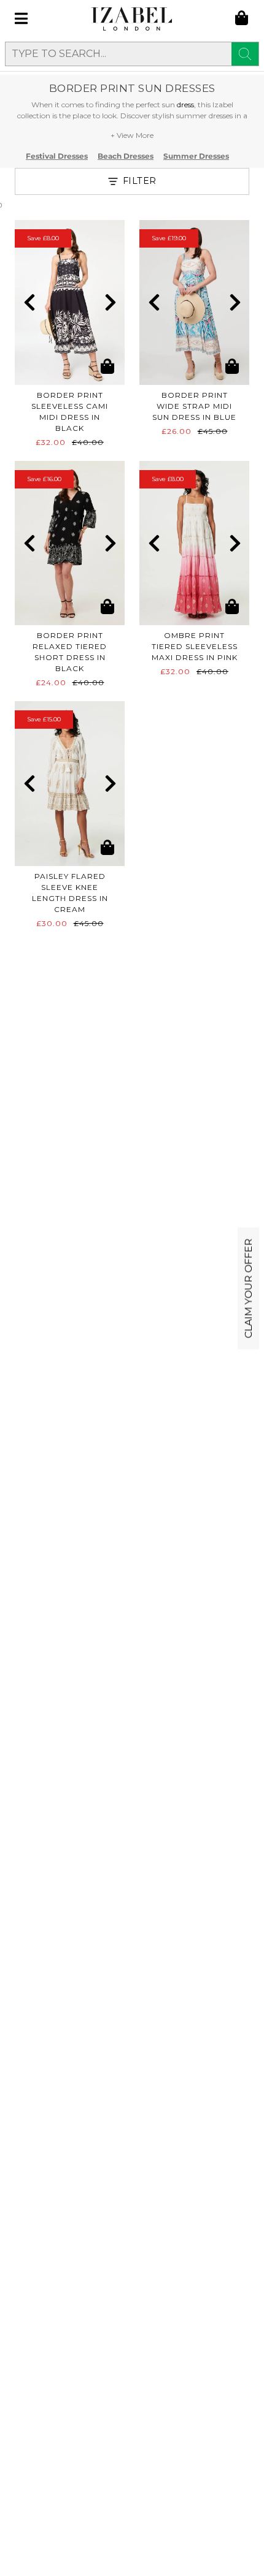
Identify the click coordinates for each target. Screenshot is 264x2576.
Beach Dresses (126, 156)
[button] (29, 302)
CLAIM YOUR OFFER (248, 1288)
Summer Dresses (196, 156)
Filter (140, 181)
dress (185, 104)
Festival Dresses (57, 156)
